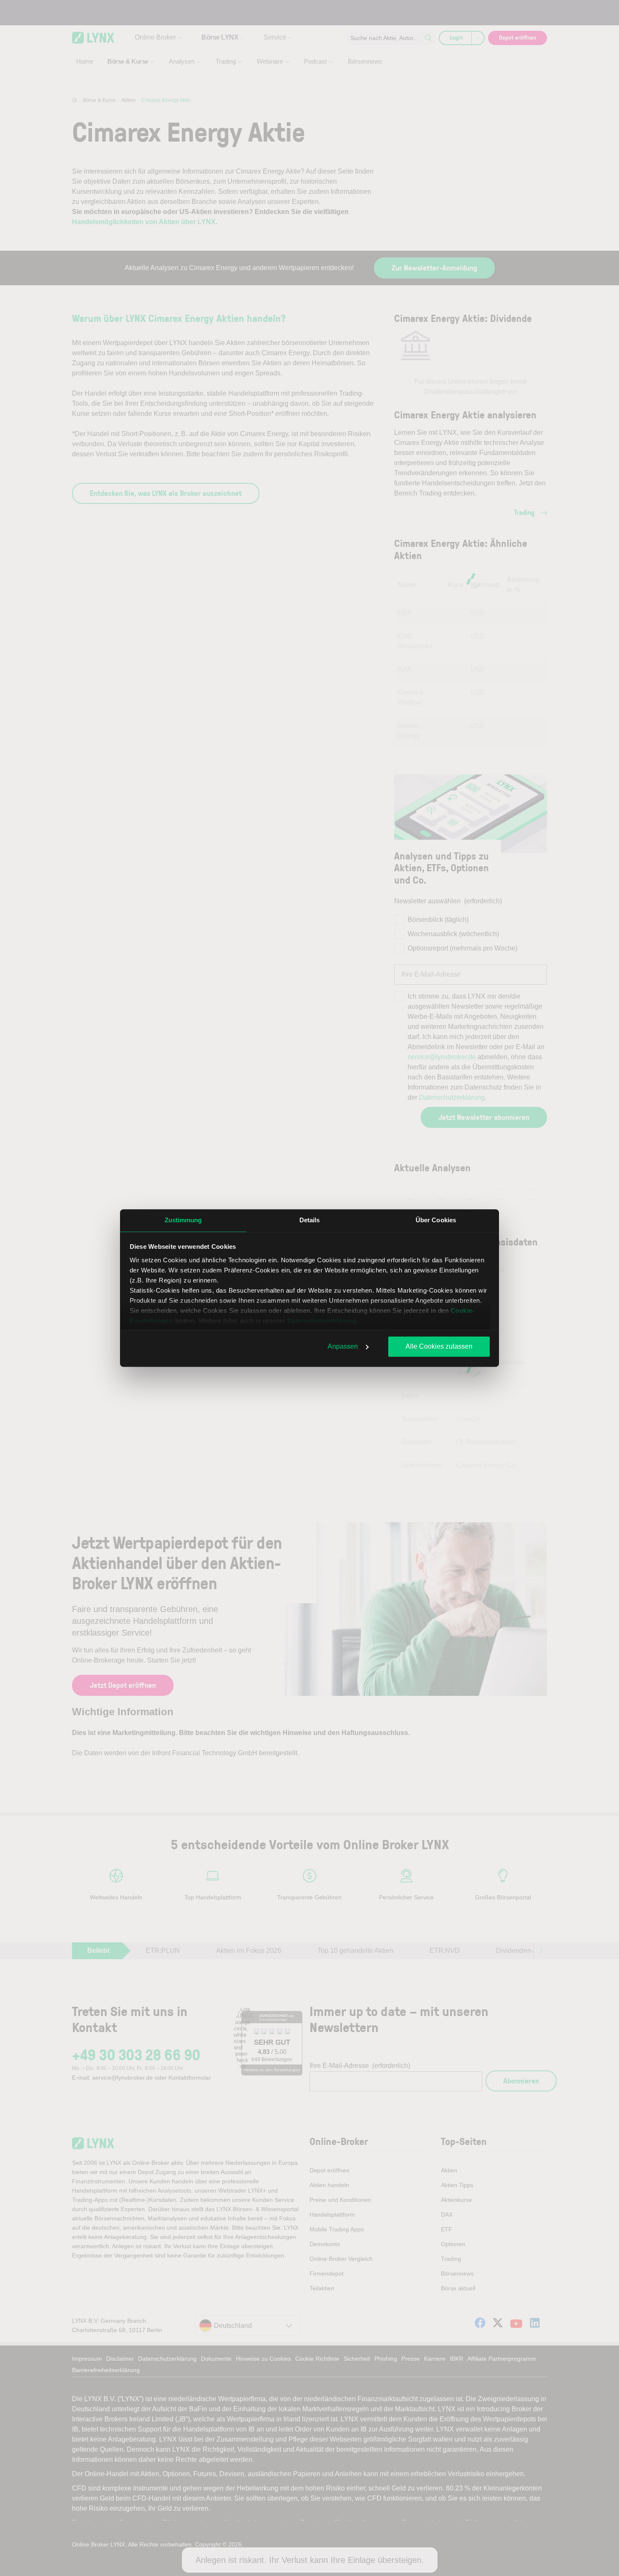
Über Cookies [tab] (436, 1220)
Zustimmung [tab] (183, 1220)
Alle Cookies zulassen (439, 1346)
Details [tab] (310, 1220)
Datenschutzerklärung (322, 1321)
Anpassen (343, 1346)
